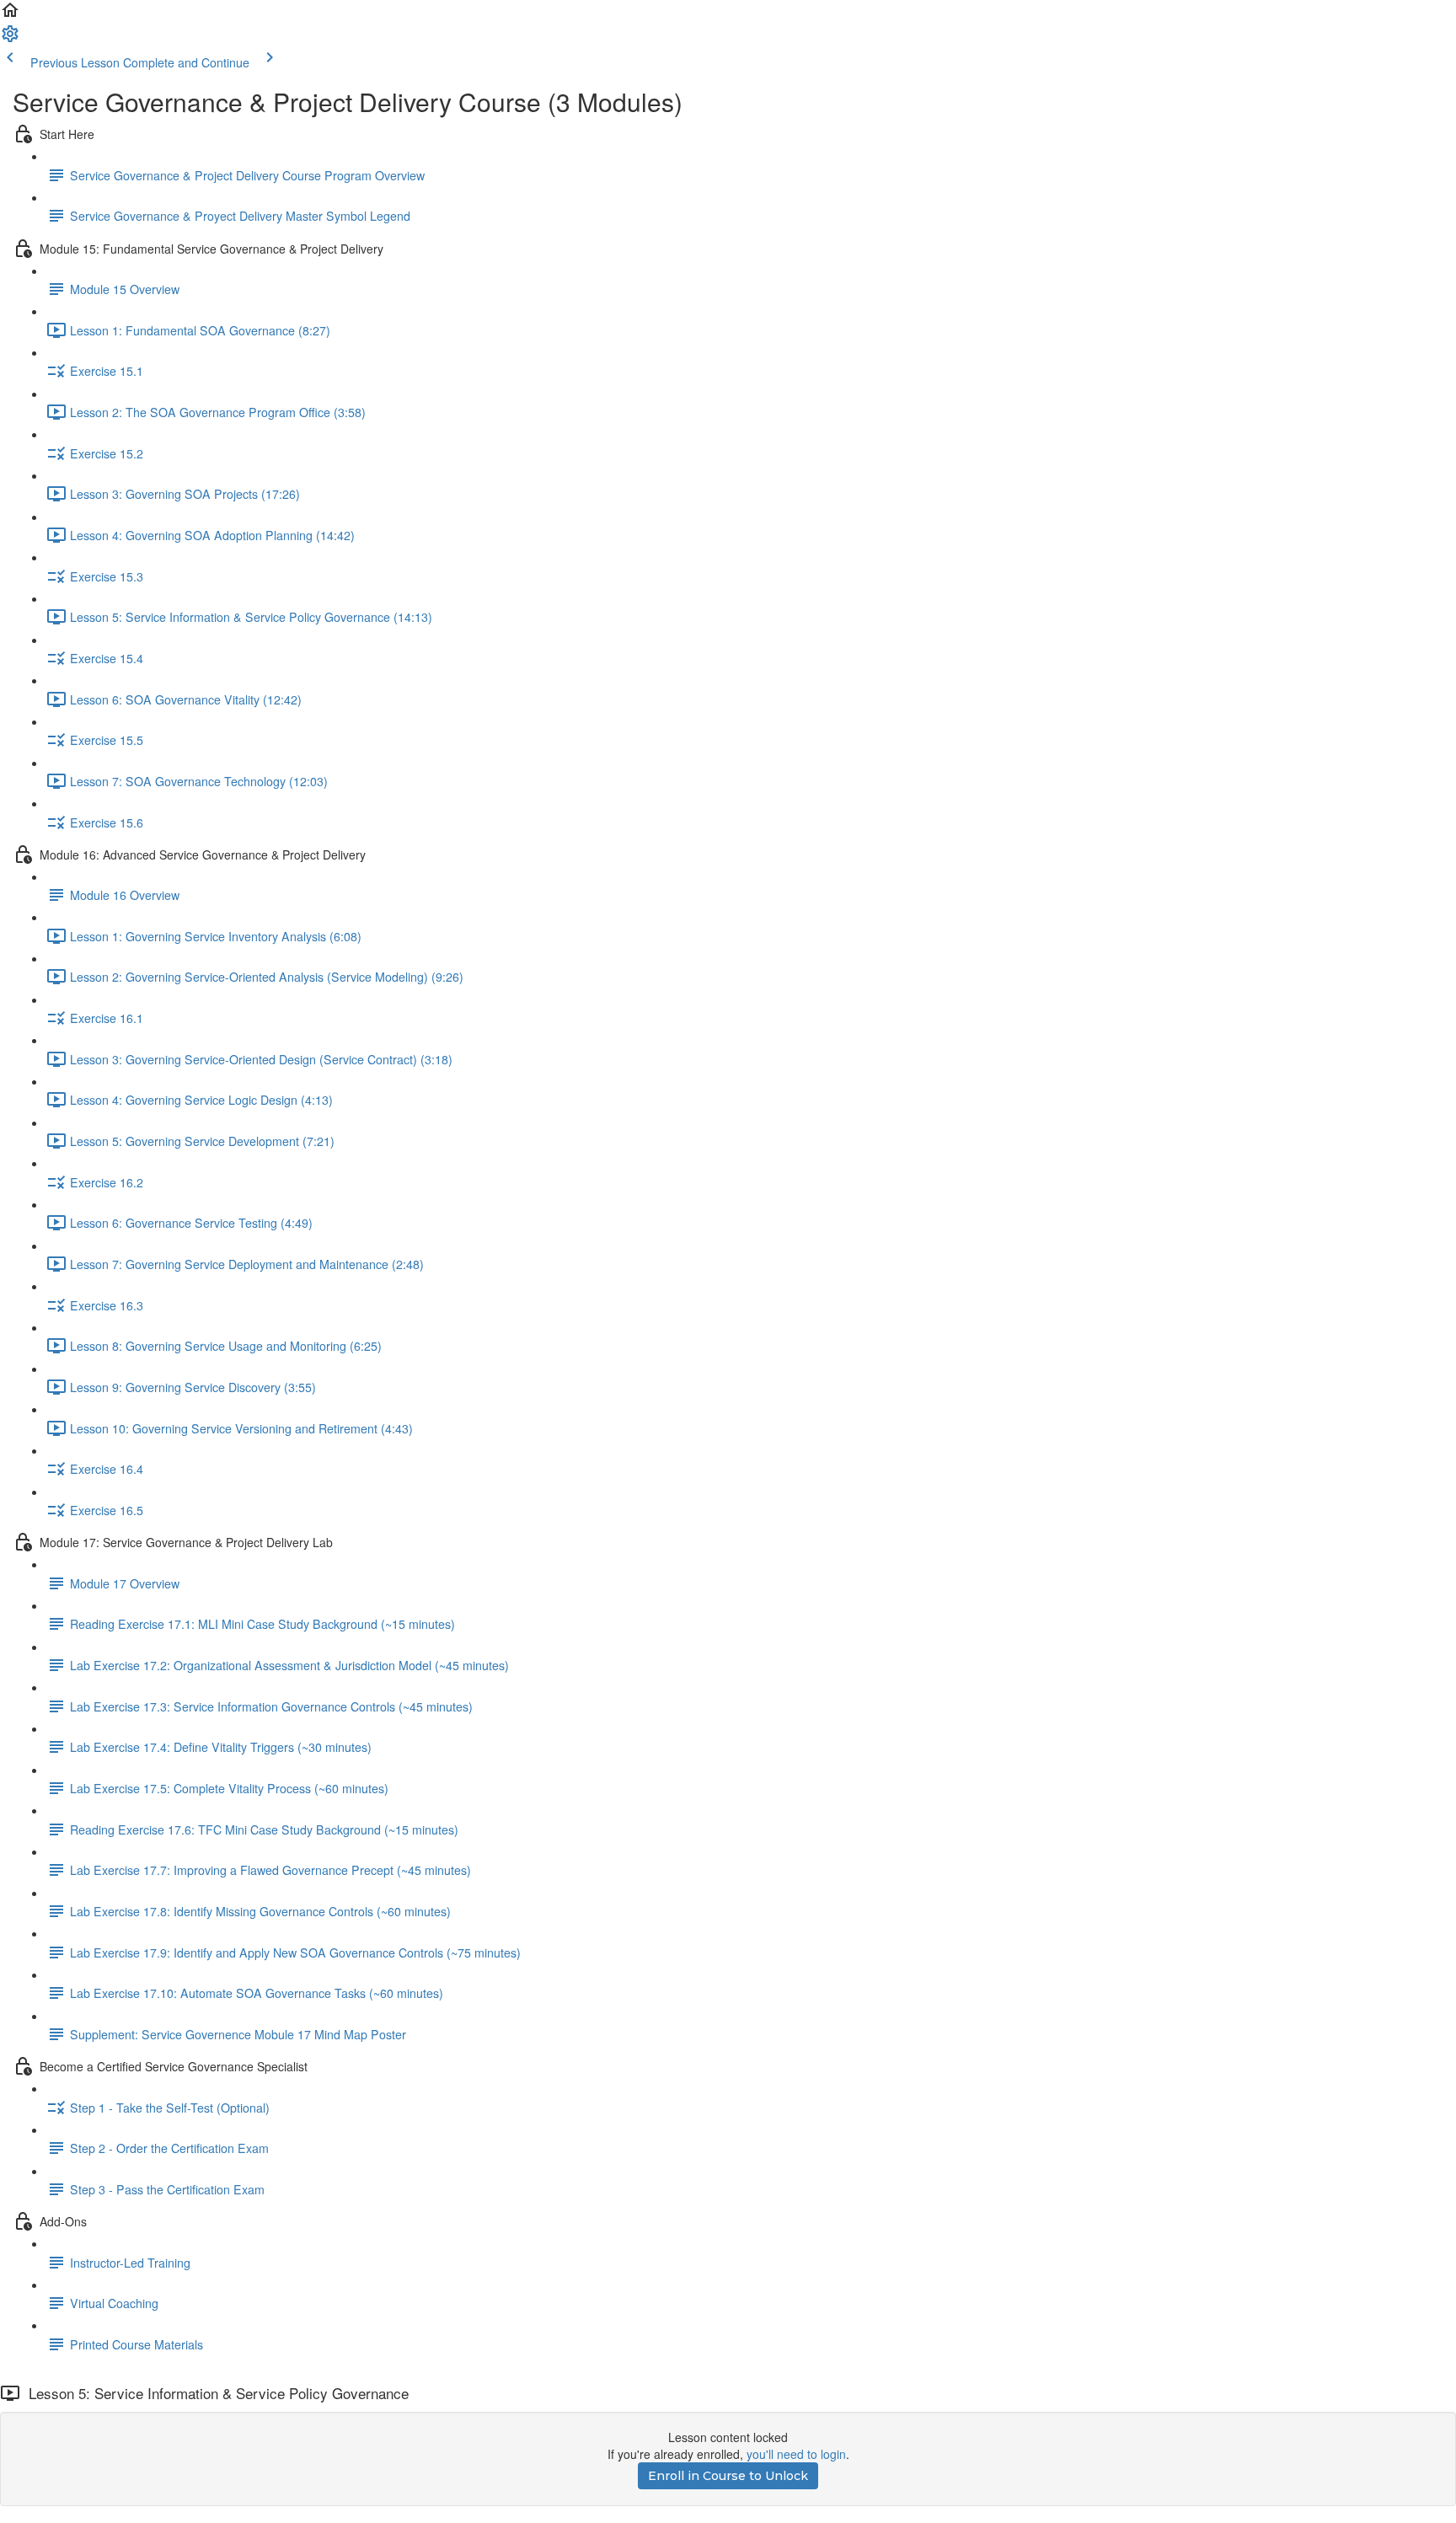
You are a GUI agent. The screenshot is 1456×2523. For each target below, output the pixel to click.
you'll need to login (796, 2454)
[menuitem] (10, 39)
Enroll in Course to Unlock (728, 2476)
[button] (10, 15)
